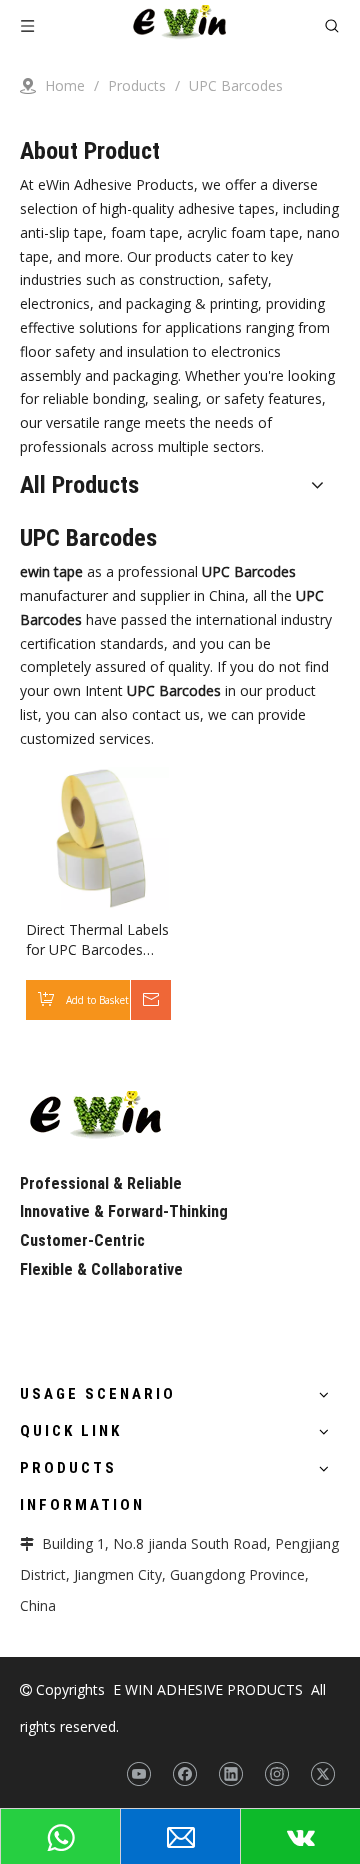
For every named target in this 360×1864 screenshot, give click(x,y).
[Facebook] (184, 1774)
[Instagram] (276, 1774)
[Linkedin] (230, 1774)
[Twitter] (322, 1774)
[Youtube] (138, 1774)
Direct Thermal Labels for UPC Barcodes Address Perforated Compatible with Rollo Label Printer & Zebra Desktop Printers (97, 940)
